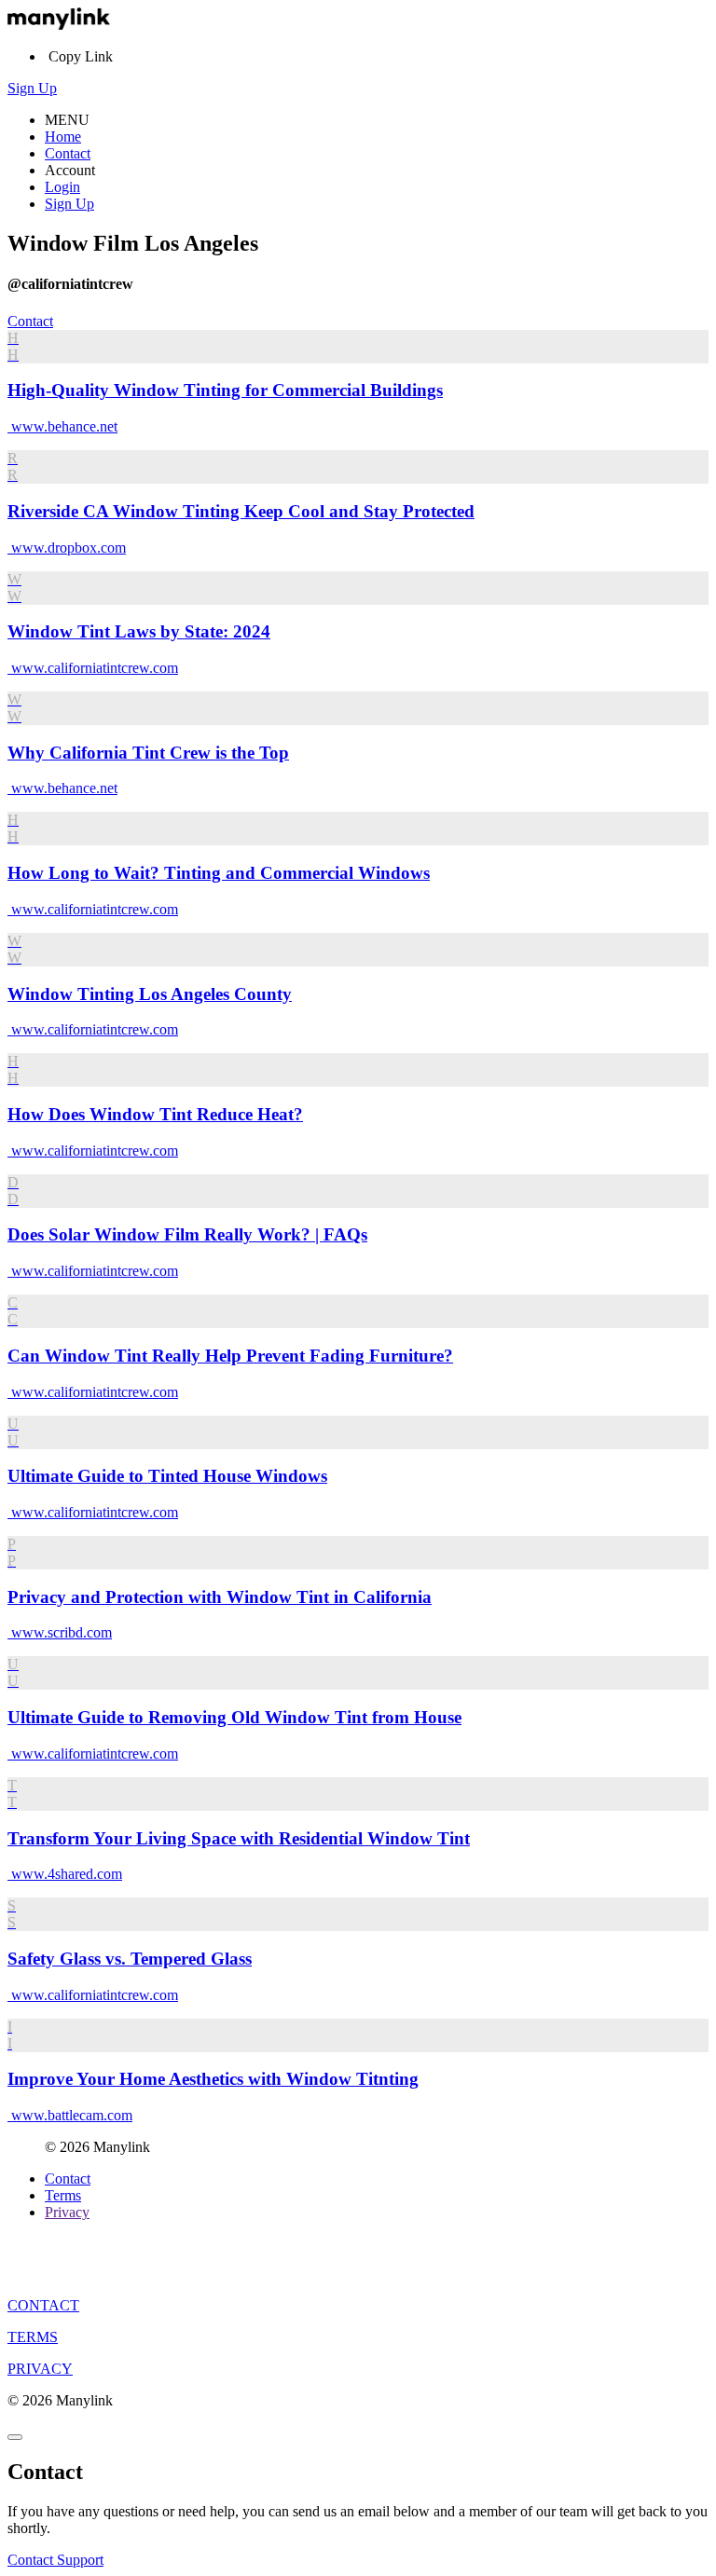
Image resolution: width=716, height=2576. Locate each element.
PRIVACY (40, 2369)
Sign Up (32, 88)
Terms (63, 2195)
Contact (68, 153)
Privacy (67, 2212)
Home (63, 137)
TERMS (33, 2337)
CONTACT (43, 2305)
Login (62, 187)
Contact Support (55, 2560)
